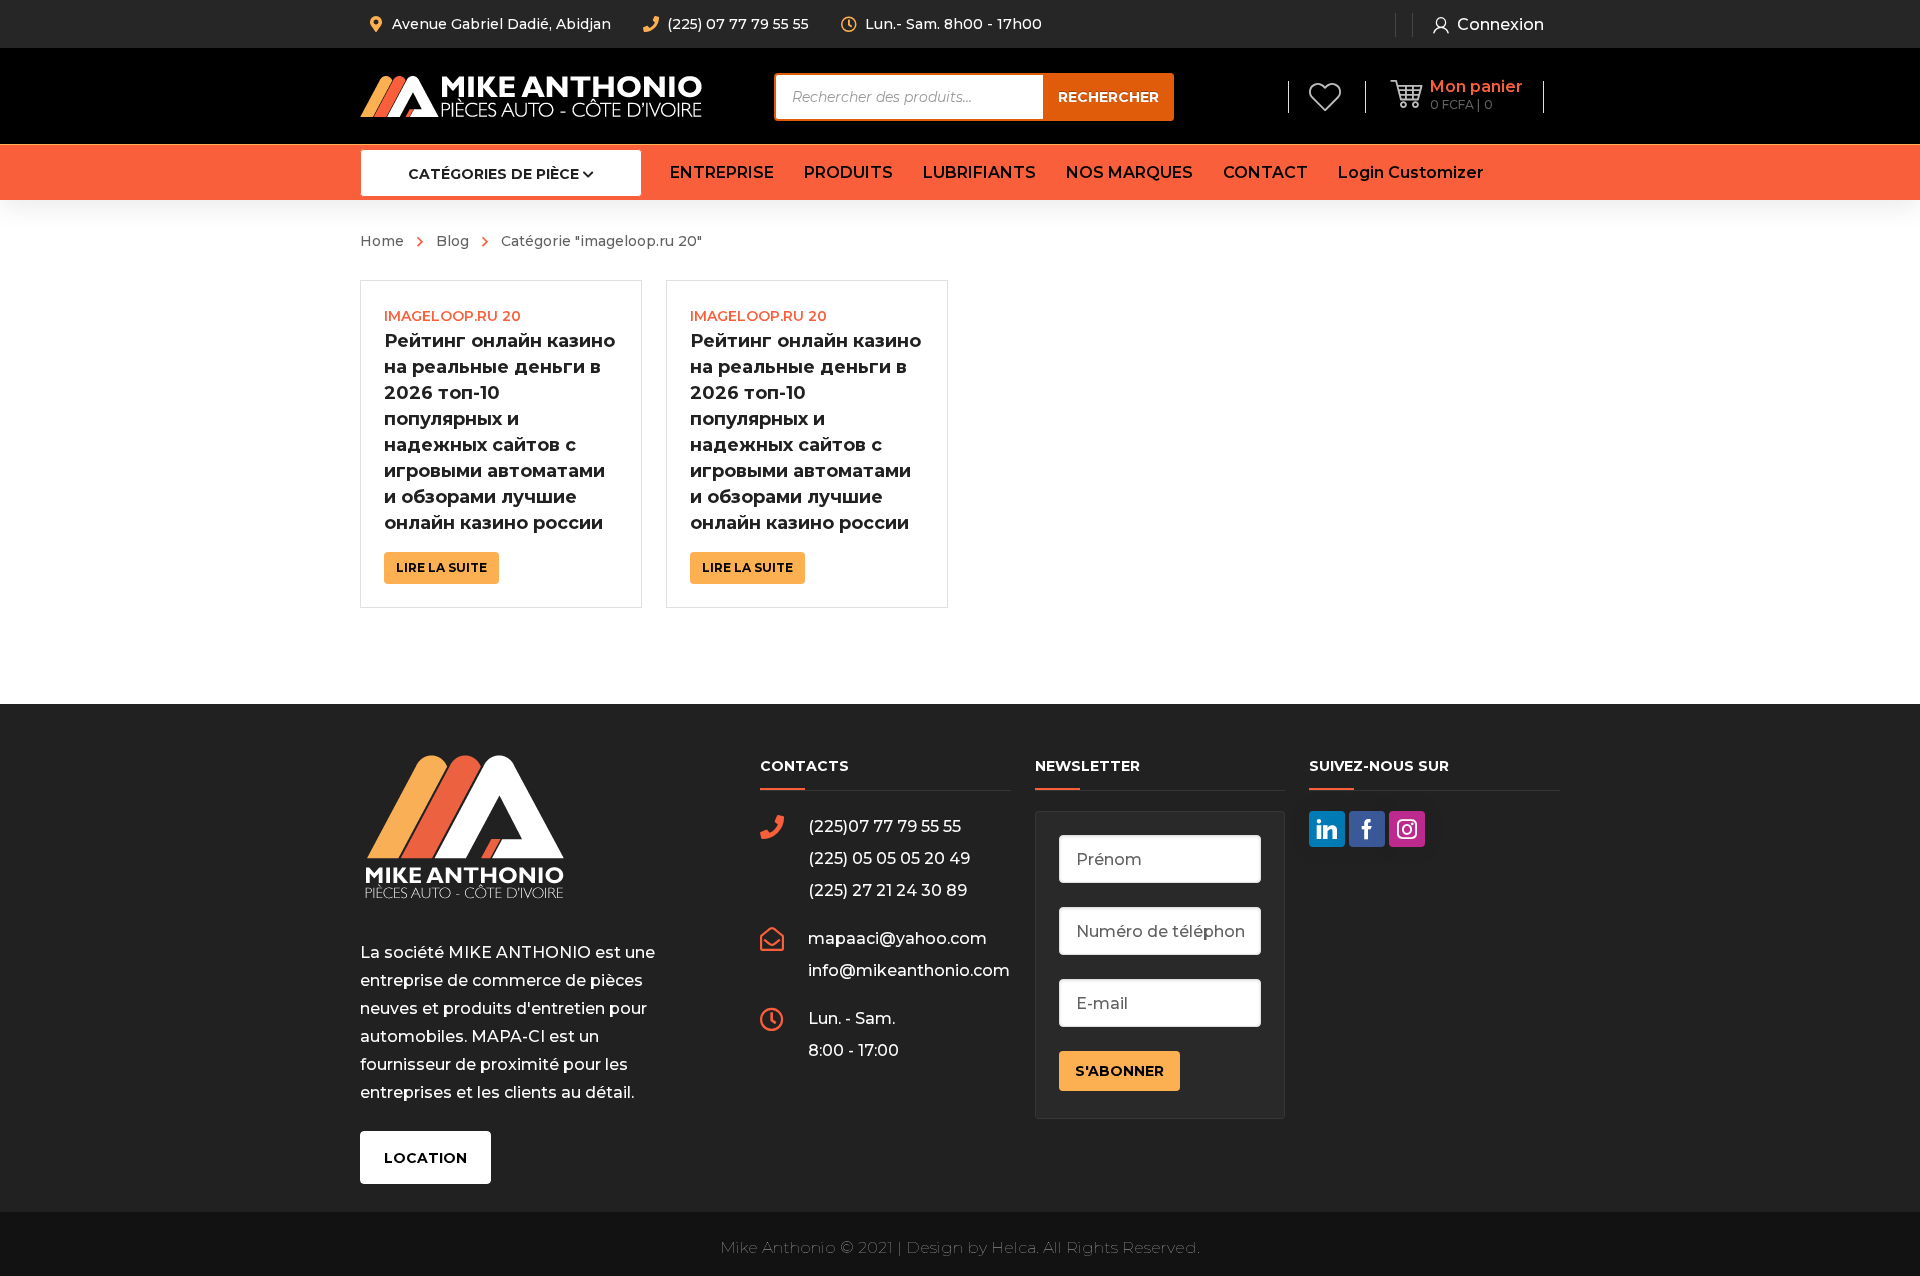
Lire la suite (441, 567)
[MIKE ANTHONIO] (531, 95)
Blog (452, 241)
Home (382, 241)
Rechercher (1108, 97)
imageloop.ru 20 (452, 316)
